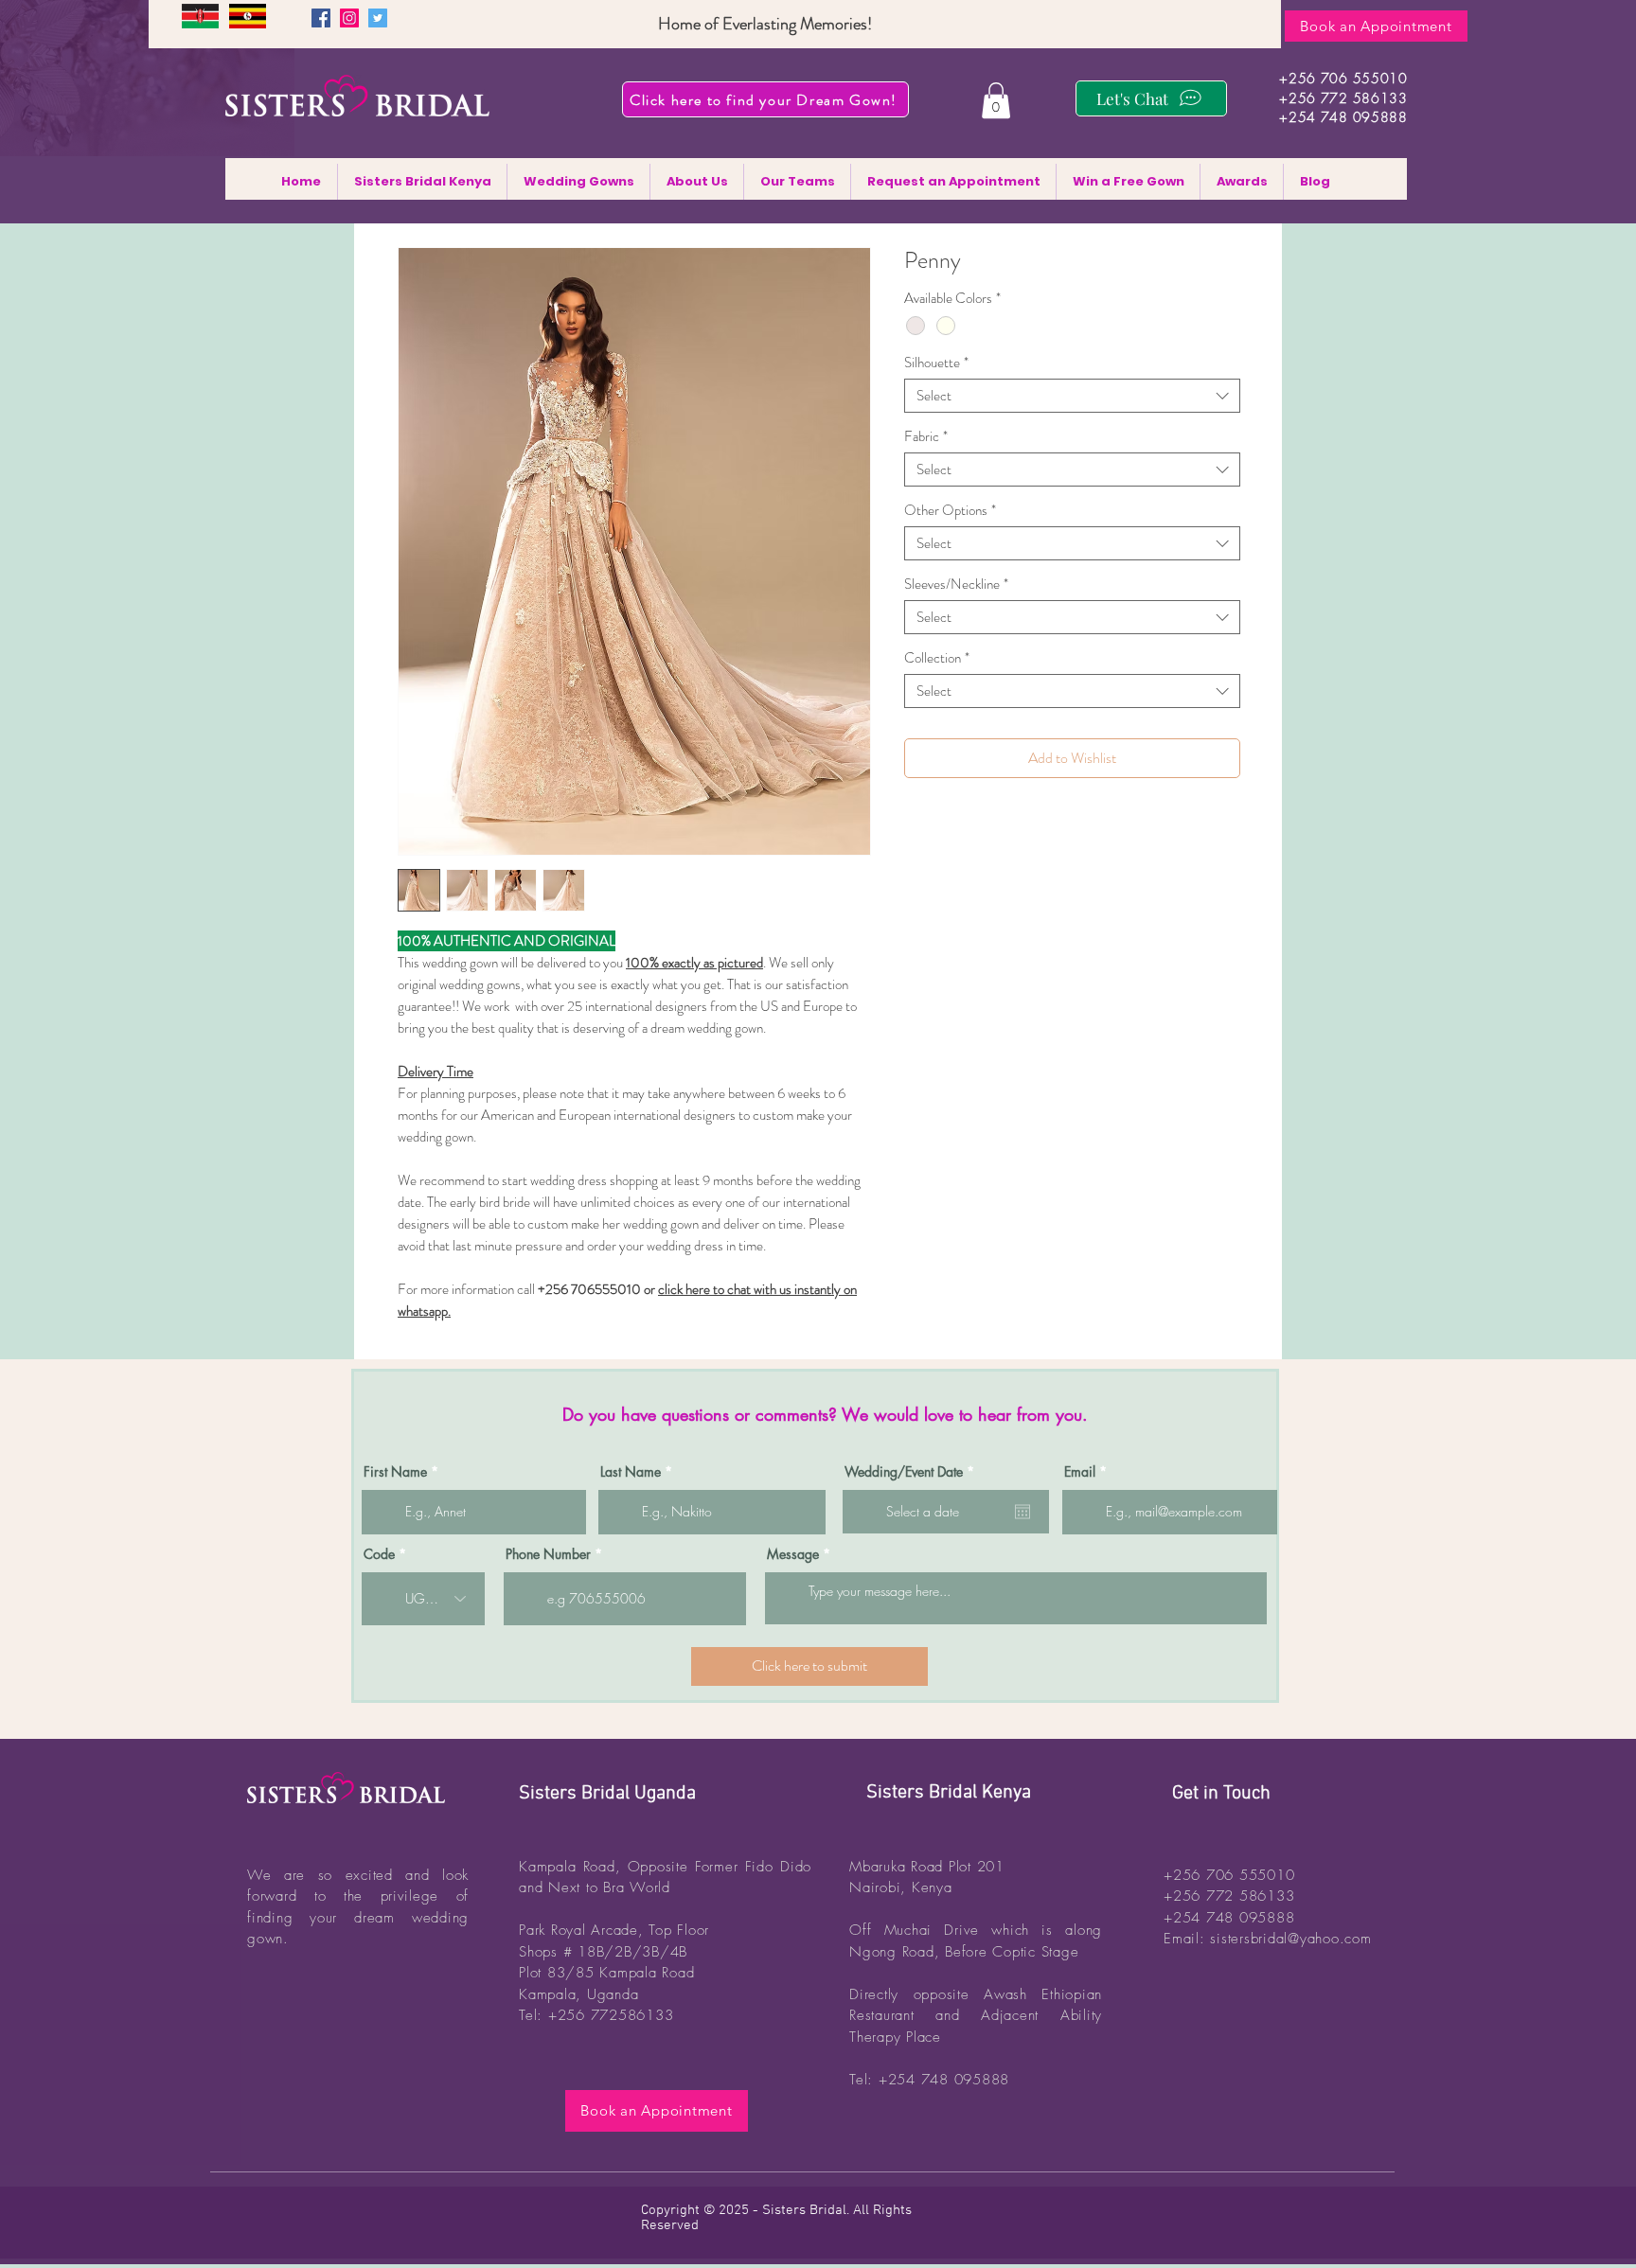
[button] (996, 100)
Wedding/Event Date (913, 1472)
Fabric (926, 436)
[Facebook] (321, 18)
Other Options (950, 510)
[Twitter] (378, 18)
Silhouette (936, 363)
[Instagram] (349, 18)
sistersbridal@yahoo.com (1290, 1939)
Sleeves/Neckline (956, 584)
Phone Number (548, 1554)
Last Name (631, 1472)
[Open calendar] (1022, 1512)
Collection (937, 658)
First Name (395, 1472)
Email (1080, 1472)
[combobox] (1072, 396)
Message (793, 1554)
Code (379, 1554)
